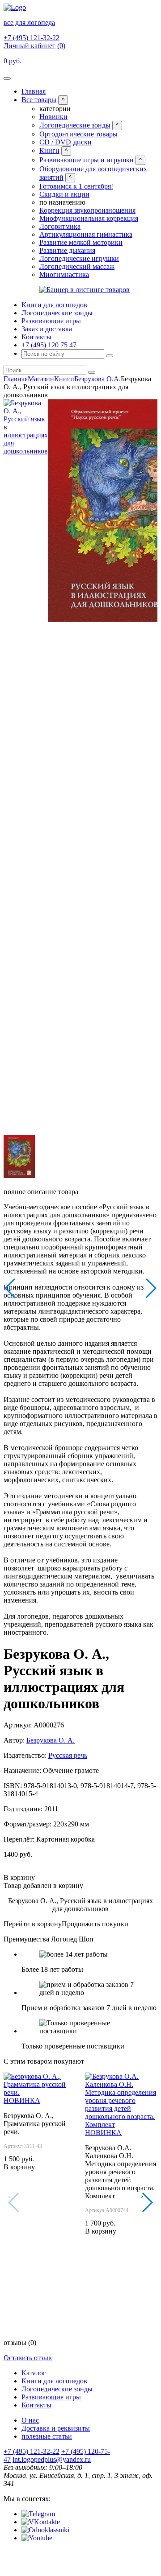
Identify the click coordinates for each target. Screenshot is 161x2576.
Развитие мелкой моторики (81, 242)
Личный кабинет (30, 46)
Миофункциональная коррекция (89, 218)
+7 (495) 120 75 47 (49, 345)
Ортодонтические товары (78, 134)
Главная (34, 91)
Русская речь (68, 1755)
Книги (49, 150)
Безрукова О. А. (51, 1740)
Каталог (34, 2373)
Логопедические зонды (75, 125)
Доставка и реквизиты (56, 2428)
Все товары (39, 100)
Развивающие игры (51, 321)
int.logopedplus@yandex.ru (52, 2459)
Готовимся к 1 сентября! (76, 186)
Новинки (53, 117)
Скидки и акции (64, 194)
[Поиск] (110, 356)
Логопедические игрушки (79, 258)
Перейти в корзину (33, 1924)
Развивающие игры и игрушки (87, 160)
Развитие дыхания (67, 250)
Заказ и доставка (47, 329)
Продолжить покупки (95, 1924)
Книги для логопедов (54, 305)
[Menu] (7, 78)
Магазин (41, 379)
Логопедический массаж (77, 266)
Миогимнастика (64, 274)
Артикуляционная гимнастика (86, 234)
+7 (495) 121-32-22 (32, 38)
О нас (30, 2420)
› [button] (142, 2196)
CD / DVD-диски (66, 142)
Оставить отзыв (28, 2358)
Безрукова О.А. (97, 379)
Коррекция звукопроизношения (87, 210)
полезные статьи (47, 2436)
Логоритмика (60, 226)
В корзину (19, 1877)
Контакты (36, 337)
